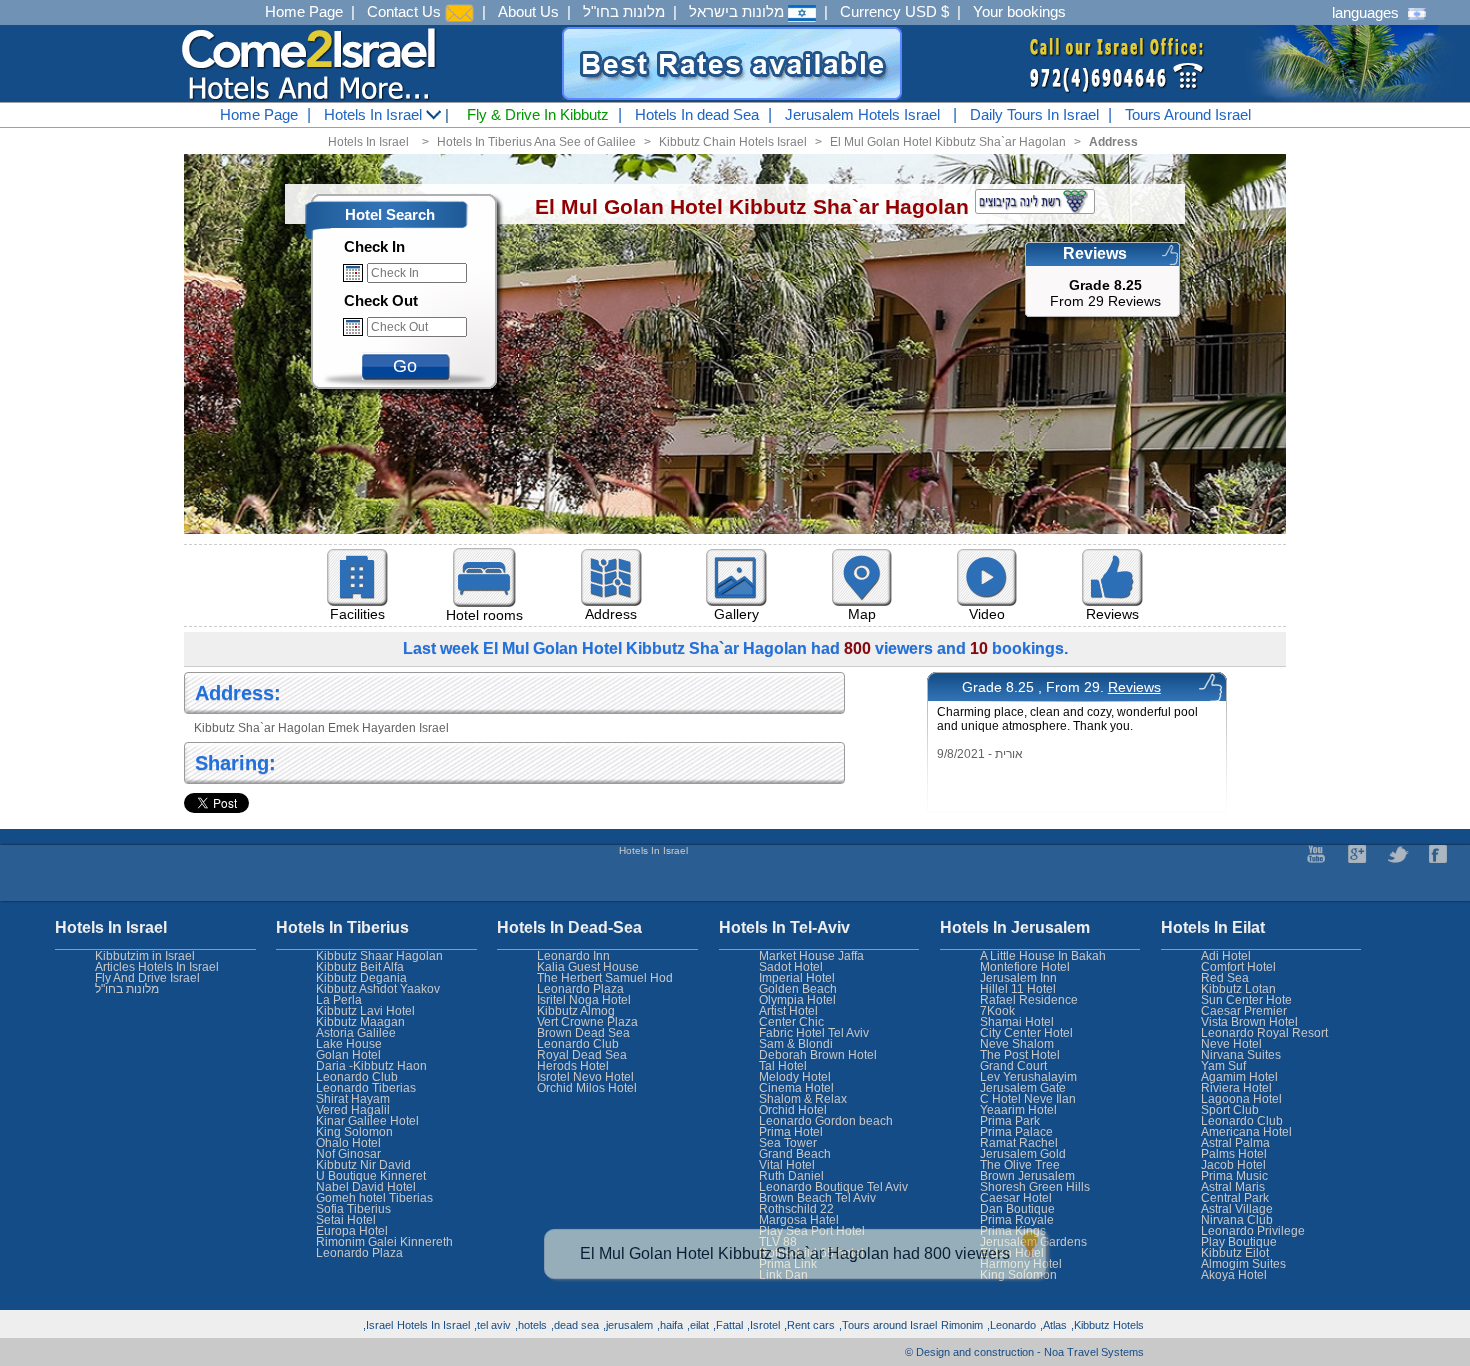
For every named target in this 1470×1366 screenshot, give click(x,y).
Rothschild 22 (796, 1209)
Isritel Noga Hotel (584, 1000)
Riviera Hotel (1236, 1088)
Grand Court (1013, 1066)
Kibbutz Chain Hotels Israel (733, 142)
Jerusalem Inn (1018, 978)
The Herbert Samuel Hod (605, 978)
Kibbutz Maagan (360, 1022)
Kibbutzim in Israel (145, 956)
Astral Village (1237, 1209)
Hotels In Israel (375, 114)
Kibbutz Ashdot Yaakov (378, 989)
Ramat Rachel (1019, 1143)
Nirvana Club (1237, 1220)
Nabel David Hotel (366, 1187)
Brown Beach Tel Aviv (817, 1198)
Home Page (304, 11)
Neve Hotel (1231, 1044)
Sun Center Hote (1246, 1000)
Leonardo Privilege (1253, 1231)
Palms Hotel (1234, 1154)
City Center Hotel (1026, 1033)
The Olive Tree (1020, 1165)
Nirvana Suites (1241, 1055)
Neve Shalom (1017, 1044)
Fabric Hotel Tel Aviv (814, 1033)
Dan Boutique (1017, 1209)
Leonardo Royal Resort (1264, 1033)
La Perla (339, 1000)
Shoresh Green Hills (1035, 1187)
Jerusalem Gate (1023, 1088)
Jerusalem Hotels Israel (862, 114)
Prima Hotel (791, 1132)
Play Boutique (1239, 1242)
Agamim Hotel (1239, 1077)
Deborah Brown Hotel (818, 1055)
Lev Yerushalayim (1028, 1077)
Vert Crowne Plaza (587, 1022)
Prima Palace (1016, 1132)
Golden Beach (798, 989)
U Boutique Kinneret (371, 1176)
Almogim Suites (1243, 1264)
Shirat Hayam (353, 1099)
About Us (528, 11)
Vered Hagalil (353, 1110)
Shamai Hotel (1017, 1022)
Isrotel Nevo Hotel (585, 1077)
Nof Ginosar (348, 1154)
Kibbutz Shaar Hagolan (379, 956)
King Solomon (354, 1132)
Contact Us (406, 11)
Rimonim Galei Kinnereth (384, 1242)
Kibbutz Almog (576, 1011)
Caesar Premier (1244, 1011)
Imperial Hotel (797, 978)
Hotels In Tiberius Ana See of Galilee (536, 142)
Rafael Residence (1029, 1000)
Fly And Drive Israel (147, 978)
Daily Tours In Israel (1034, 114)
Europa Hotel (352, 1231)
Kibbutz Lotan (1238, 989)
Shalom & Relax (803, 1099)
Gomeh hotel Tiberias (374, 1198)
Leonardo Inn (573, 956)
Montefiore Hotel (1025, 967)
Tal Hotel (783, 1066)
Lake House (349, 1044)
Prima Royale (1017, 1220)
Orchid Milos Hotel (587, 1088)
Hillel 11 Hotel (1018, 989)
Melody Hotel (795, 1077)
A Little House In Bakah (1043, 956)
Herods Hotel (573, 1066)
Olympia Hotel (797, 1000)
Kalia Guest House (588, 967)
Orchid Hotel (793, 1110)
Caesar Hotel (1016, 1198)
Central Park (1235, 1198)
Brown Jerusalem (1027, 1176)
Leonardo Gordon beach (826, 1121)
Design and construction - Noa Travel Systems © (1024, 1352)
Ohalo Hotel (348, 1143)
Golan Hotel (348, 1055)
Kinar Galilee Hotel (367, 1121)
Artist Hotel (788, 1011)
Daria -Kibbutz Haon (371, 1066)
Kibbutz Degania (361, 978)
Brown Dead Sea (583, 1033)
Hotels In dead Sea (697, 114)
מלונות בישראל (738, 11)
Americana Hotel (1246, 1132)
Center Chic (791, 1022)
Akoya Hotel (1234, 1275)
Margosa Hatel (799, 1220)
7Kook (997, 1011)
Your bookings (1019, 11)
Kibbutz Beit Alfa (360, 967)
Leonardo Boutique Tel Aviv (833, 1187)
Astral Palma (1235, 1143)
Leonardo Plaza (580, 989)
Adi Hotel (1226, 956)
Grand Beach (795, 1154)
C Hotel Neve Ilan (1028, 1099)
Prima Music (1234, 1176)
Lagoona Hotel (1241, 1099)
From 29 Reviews (1105, 293)
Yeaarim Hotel (1018, 1110)
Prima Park (1010, 1121)
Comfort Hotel (1238, 967)
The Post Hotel (1020, 1055)
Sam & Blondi (796, 1044)
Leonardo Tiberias (366, 1088)
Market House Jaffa (811, 956)
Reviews (1134, 687)
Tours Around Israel (1188, 114)
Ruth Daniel (791, 1176)
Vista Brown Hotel (1249, 1022)
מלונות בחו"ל (624, 11)
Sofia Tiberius (353, 1209)
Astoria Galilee (356, 1033)
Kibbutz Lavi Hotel (365, 1011)
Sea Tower (788, 1143)
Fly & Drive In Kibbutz (538, 114)
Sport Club (1230, 1110)
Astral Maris (1233, 1187)
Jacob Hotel (1233, 1165)
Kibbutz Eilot (1235, 1253)
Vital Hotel (787, 1165)
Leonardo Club (1242, 1121)
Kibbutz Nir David (363, 1165)
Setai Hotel (346, 1220)
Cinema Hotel (796, 1088)
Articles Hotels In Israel (157, 967)
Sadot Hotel (791, 967)
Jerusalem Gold (1023, 1154)
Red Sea (1225, 978)
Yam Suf (1223, 1066)
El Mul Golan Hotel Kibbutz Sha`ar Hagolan (948, 142)
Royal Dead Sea (582, 1055)
